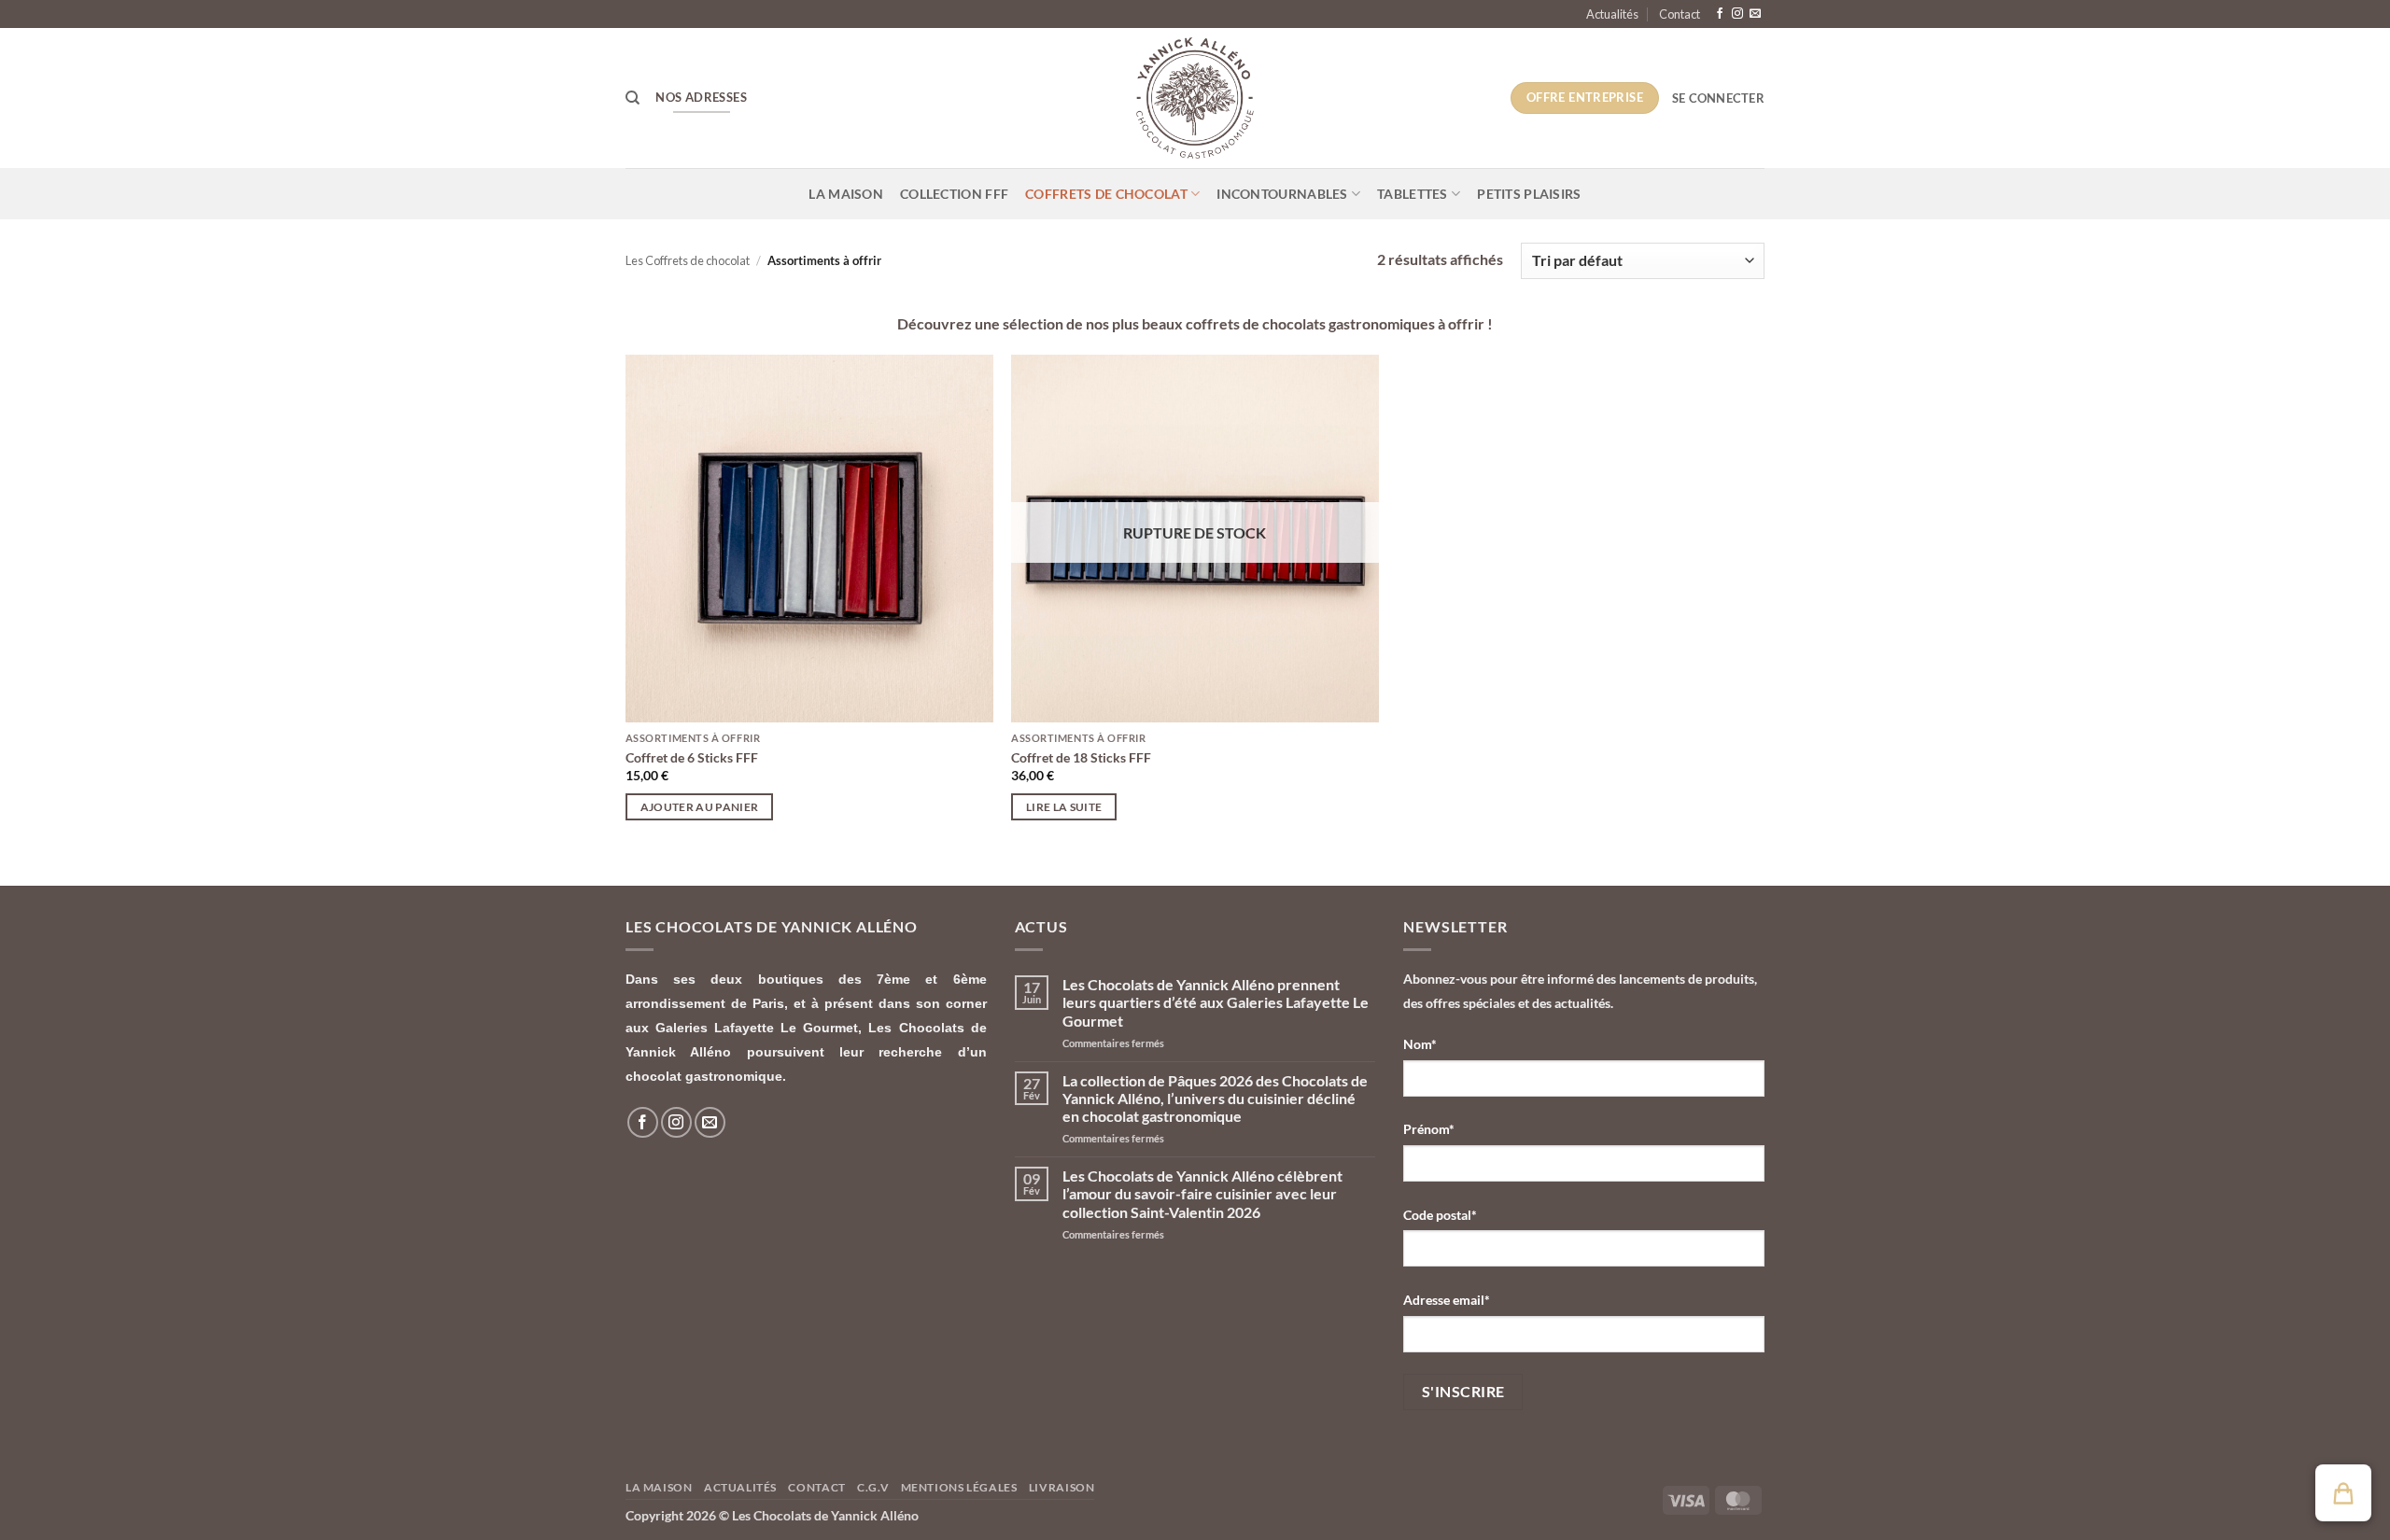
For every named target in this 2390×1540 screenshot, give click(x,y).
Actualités (1612, 14)
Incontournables (1282, 194)
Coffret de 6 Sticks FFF (692, 757)
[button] (1718, 98)
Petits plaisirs (1529, 194)
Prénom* (1429, 1129)
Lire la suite (1064, 807)
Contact (1680, 14)
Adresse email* (1447, 1300)
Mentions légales (959, 1487)
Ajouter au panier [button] (700, 807)
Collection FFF (954, 194)
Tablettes (1413, 194)
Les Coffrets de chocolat (688, 260)
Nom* (1420, 1044)
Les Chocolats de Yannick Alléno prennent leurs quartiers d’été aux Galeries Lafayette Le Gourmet (1216, 1002)
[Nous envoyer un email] (1755, 14)
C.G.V (873, 1487)
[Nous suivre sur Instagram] (1737, 14)
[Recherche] (633, 98)
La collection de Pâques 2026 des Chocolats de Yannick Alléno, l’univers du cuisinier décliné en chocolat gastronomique (1215, 1098)
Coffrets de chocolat (1106, 194)
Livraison (1062, 1487)
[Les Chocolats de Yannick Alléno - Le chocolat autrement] (1195, 98)
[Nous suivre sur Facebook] (1720, 14)
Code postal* (1440, 1215)
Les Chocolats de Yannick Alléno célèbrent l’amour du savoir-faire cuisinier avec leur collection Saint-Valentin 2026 (1202, 1193)
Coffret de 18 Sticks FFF (1081, 757)
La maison (846, 194)
